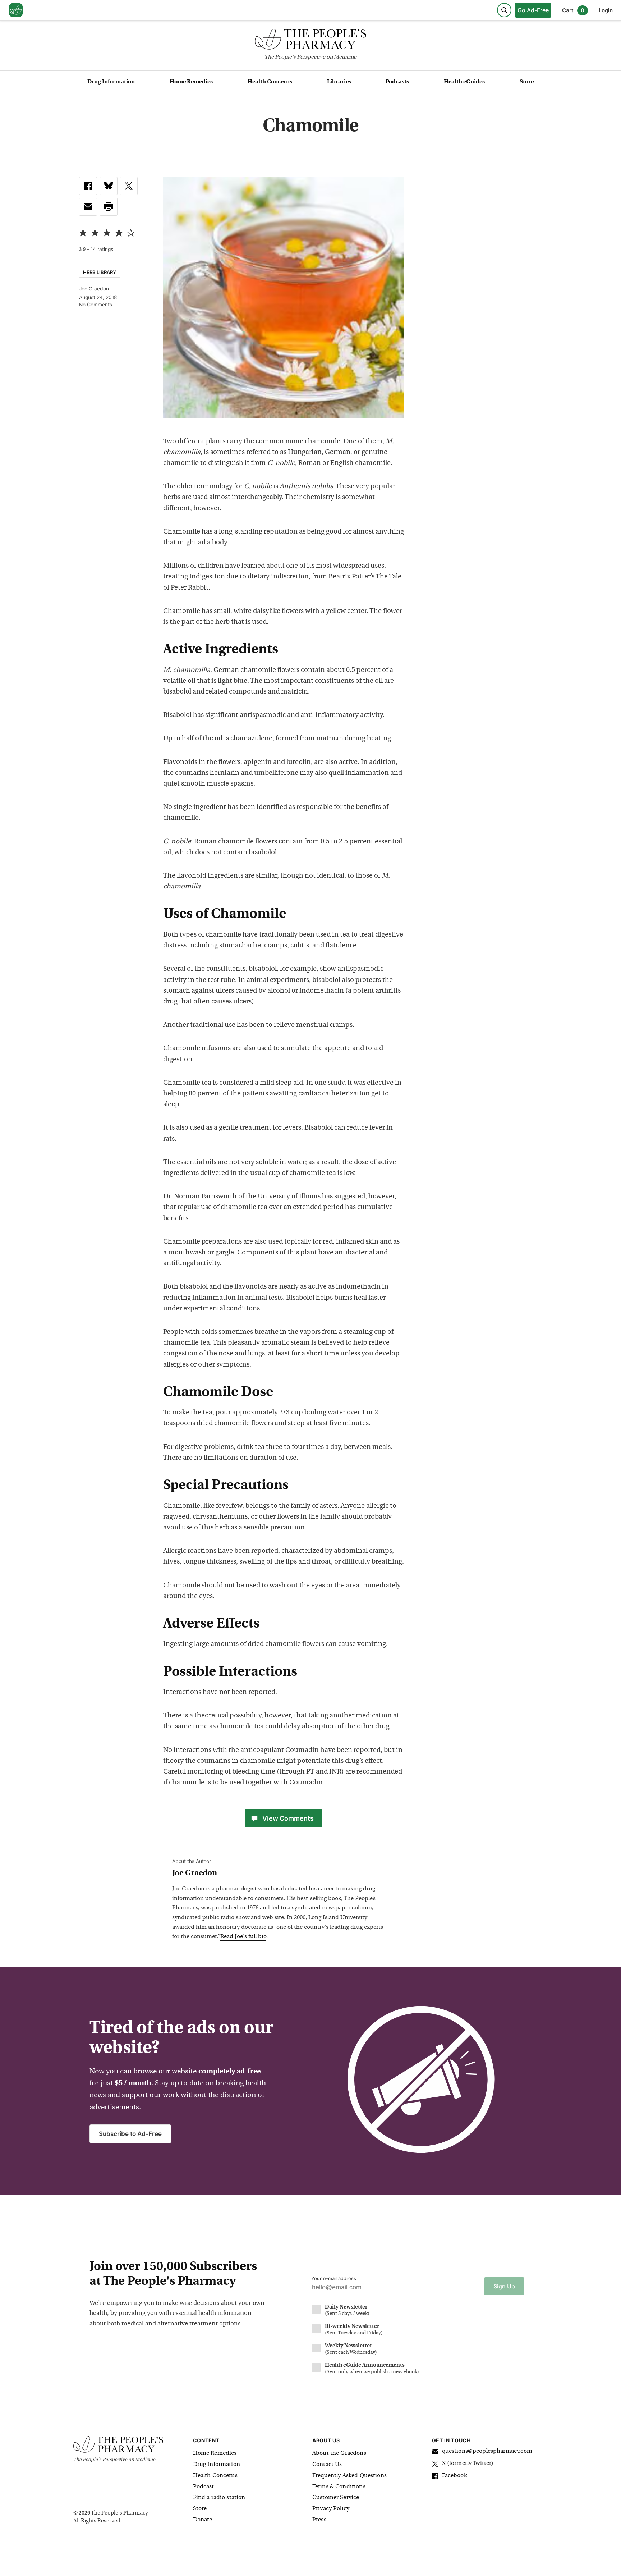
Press (319, 2520)
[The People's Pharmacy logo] (310, 41)
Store (527, 82)
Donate (203, 2520)
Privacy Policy (331, 2509)
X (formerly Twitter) (468, 2463)
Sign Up (504, 2286)
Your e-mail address (334, 2278)
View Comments (288, 1818)
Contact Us (327, 2465)
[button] (109, 207)
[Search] (504, 10)
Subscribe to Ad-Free (130, 2134)
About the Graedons (339, 2453)
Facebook (454, 2476)
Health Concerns (270, 82)
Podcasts (397, 82)
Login (606, 10)
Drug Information (111, 82)
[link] (88, 186)
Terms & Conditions (339, 2487)
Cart (573, 10)
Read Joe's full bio (243, 1937)
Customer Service (336, 2498)
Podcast (204, 2487)
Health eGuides (464, 82)
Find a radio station (219, 2498)
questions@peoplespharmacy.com (487, 2451)
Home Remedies (191, 82)
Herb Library (100, 272)
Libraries (339, 82)
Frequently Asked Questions (349, 2476)
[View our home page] (16, 10)
